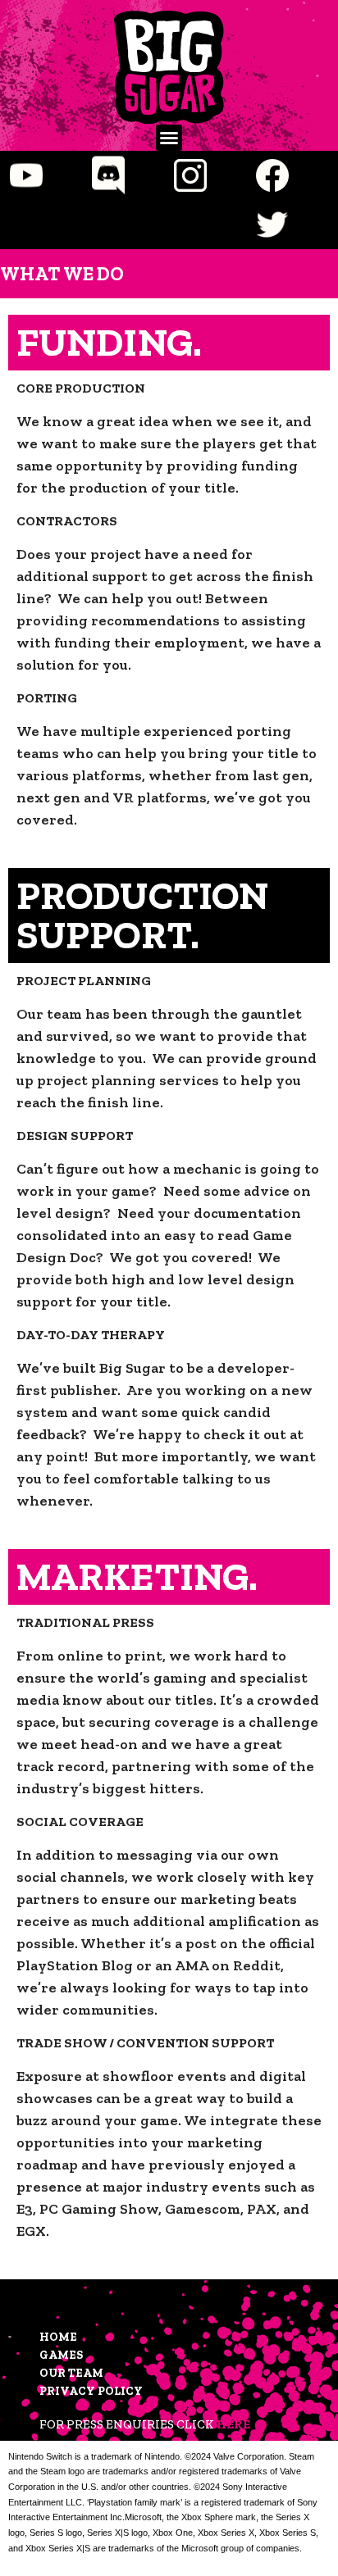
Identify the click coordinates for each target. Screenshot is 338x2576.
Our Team (71, 2373)
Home (58, 2337)
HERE (233, 2424)
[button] (169, 138)
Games (61, 2355)
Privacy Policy (91, 2391)
